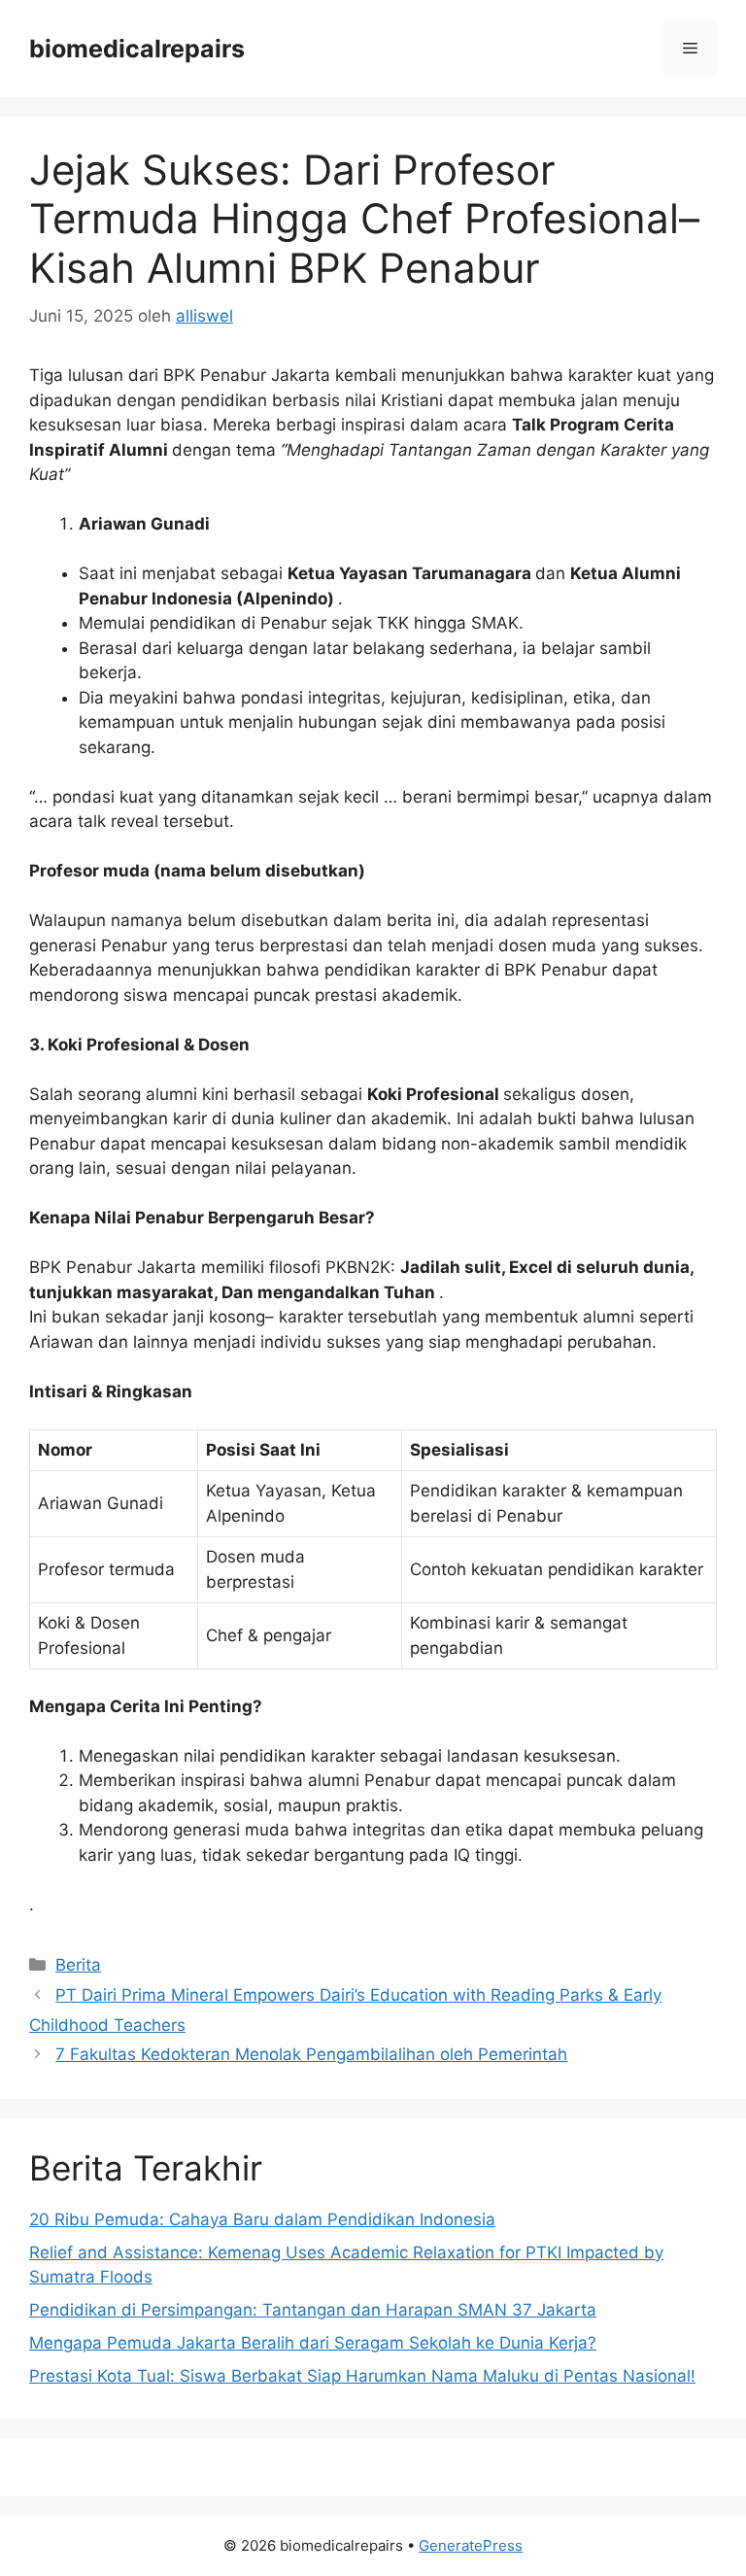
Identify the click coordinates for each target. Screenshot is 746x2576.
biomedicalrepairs (137, 49)
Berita (78, 1965)
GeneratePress (471, 2545)
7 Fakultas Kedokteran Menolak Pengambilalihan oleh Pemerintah (311, 2054)
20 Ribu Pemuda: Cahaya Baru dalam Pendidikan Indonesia (262, 2219)
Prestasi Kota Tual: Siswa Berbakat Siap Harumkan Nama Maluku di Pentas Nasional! (362, 2376)
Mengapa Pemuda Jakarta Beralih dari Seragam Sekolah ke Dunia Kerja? (313, 2343)
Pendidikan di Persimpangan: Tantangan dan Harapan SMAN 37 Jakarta (313, 2310)
